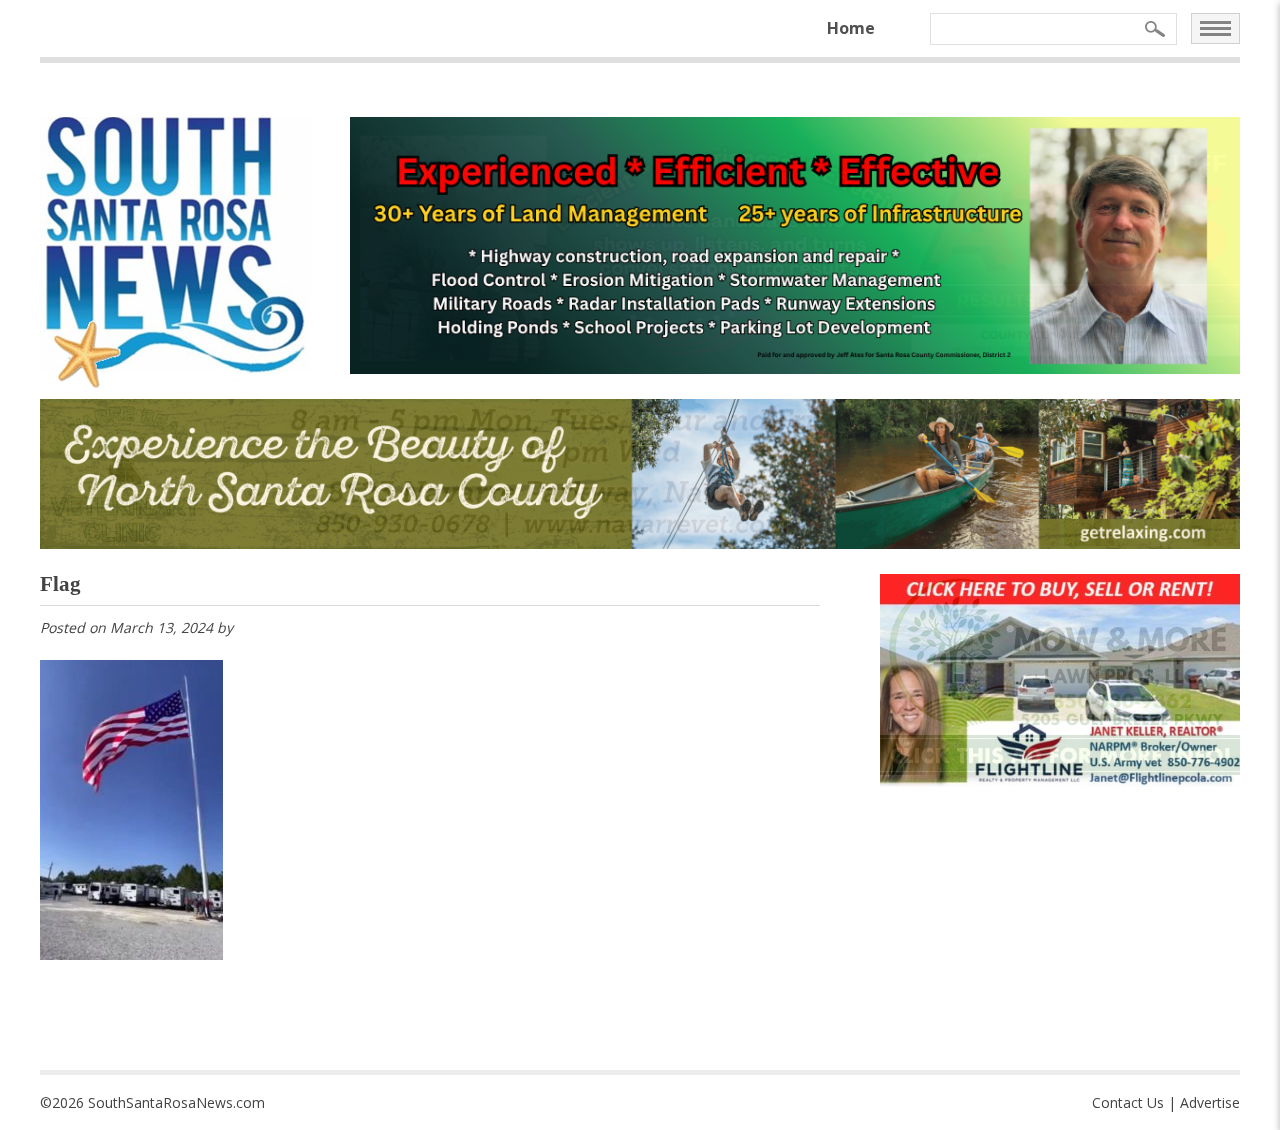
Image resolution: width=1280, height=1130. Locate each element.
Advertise (1210, 1102)
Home (851, 28)
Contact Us (1128, 1102)
